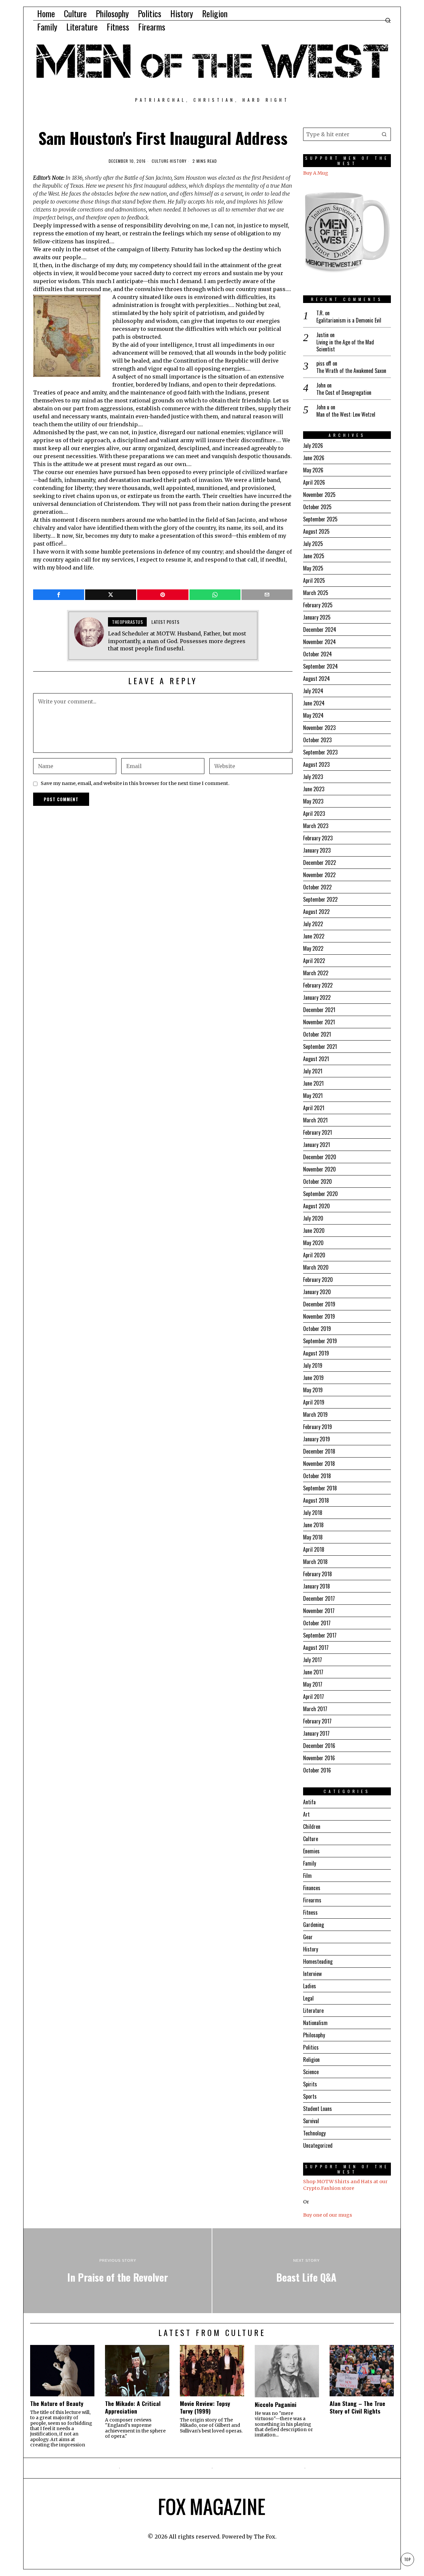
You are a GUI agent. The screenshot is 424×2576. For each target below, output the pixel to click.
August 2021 (316, 1059)
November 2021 (319, 1022)
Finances (312, 1888)
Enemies (311, 1851)
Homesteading (318, 1961)
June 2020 (314, 1230)
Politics (311, 2047)
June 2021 (313, 1083)
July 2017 (313, 1660)
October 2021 (317, 1034)
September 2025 (320, 519)
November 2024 (319, 642)
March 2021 (315, 1120)
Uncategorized (318, 2145)
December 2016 (319, 1746)
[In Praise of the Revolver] (118, 2271)
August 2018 (316, 1500)
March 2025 (316, 593)
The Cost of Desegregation (344, 393)
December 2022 (319, 863)
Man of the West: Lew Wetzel (346, 415)
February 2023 (318, 838)
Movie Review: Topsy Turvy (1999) (205, 2407)
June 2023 (314, 789)
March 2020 (316, 1267)
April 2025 (314, 580)
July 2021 (313, 1071)
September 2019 (320, 1341)
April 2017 (314, 1697)
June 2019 (313, 1378)
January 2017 (316, 1733)
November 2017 (319, 1611)
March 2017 (315, 1709)
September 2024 (320, 666)
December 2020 (320, 1157)
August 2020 (317, 1206)
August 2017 (316, 1647)
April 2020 (314, 1255)
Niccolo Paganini (276, 2404)
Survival (311, 2121)
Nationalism (315, 2023)
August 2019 (316, 1353)
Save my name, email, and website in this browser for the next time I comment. (135, 783)
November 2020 (319, 1169)
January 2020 (317, 1292)
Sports (310, 2096)
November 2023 (319, 728)
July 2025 (313, 544)
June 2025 (314, 556)
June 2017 (313, 1672)
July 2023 (313, 777)
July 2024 (313, 691)
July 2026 (313, 446)
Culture (160, 161)
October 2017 (317, 1623)
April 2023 (314, 813)
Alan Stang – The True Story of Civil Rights (357, 2407)
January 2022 (317, 997)
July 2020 (313, 1218)
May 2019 (313, 1390)
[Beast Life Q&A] (306, 2271)
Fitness (310, 1912)
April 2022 (314, 961)
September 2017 (320, 1635)
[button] (384, 134)
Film (307, 1876)
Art (306, 1814)
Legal (308, 1998)
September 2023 (320, 752)
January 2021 (317, 1145)
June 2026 (314, 458)
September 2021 (320, 1047)
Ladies (310, 1986)
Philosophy (314, 2035)
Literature (313, 2010)
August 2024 (317, 679)
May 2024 (313, 715)
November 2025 (319, 495)
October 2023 (317, 740)
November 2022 (319, 875)
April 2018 (314, 1549)
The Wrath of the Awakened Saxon (351, 371)
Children (312, 1827)
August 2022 (316, 912)
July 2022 (313, 924)
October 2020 (318, 1181)
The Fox (265, 2537)
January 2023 (317, 850)
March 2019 (315, 1414)
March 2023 (316, 826)
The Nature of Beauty (57, 2403)
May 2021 (313, 1096)
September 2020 (320, 1194)
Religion (311, 2060)
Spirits (310, 2084)
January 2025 (317, 617)
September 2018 (320, 1488)
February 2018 (318, 1574)
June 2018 (313, 1525)
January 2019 (317, 1439)
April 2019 (314, 1402)
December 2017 (319, 1598)
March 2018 (315, 1562)
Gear (308, 1937)
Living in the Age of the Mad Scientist (345, 346)
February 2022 (318, 985)
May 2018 (313, 1537)
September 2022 (320, 899)
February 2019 (318, 1427)
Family (310, 1863)
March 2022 (316, 973)
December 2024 (320, 629)
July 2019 (313, 1365)
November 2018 (319, 1464)
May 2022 (313, 948)
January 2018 (317, 1586)
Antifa (309, 1802)
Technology (314, 2133)
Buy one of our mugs (328, 2215)
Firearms (312, 1900)
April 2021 (314, 1108)
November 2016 (319, 1758)
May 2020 (313, 1243)
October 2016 (317, 1770)
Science (311, 2072)
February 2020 (318, 1280)
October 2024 (318, 654)
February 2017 (317, 1721)
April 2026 (314, 482)
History (178, 161)
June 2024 (314, 703)
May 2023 (313, 801)
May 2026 (313, 470)
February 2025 (318, 605)
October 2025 (317, 507)
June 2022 (314, 936)
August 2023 (316, 764)
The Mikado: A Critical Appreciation (133, 2407)
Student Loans (318, 2109)
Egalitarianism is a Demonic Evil (349, 320)
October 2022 (317, 887)
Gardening (314, 1925)
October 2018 (317, 1476)
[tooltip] (59, 595)
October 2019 (317, 1329)
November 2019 (319, 1316)
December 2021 (319, 1010)
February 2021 (318, 1132)
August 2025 (316, 531)
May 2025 (313, 568)
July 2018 (313, 1513)
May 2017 (313, 1684)
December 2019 (319, 1304)
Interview (312, 1974)
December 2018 (319, 1451)
